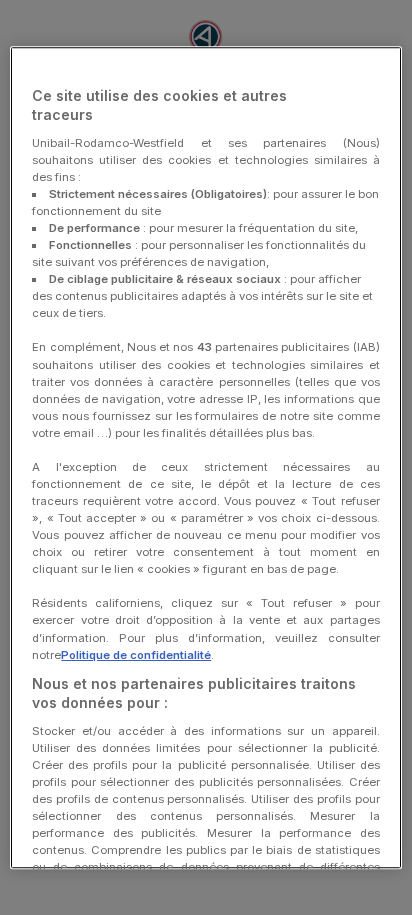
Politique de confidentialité (136, 655)
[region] (205, 458)
